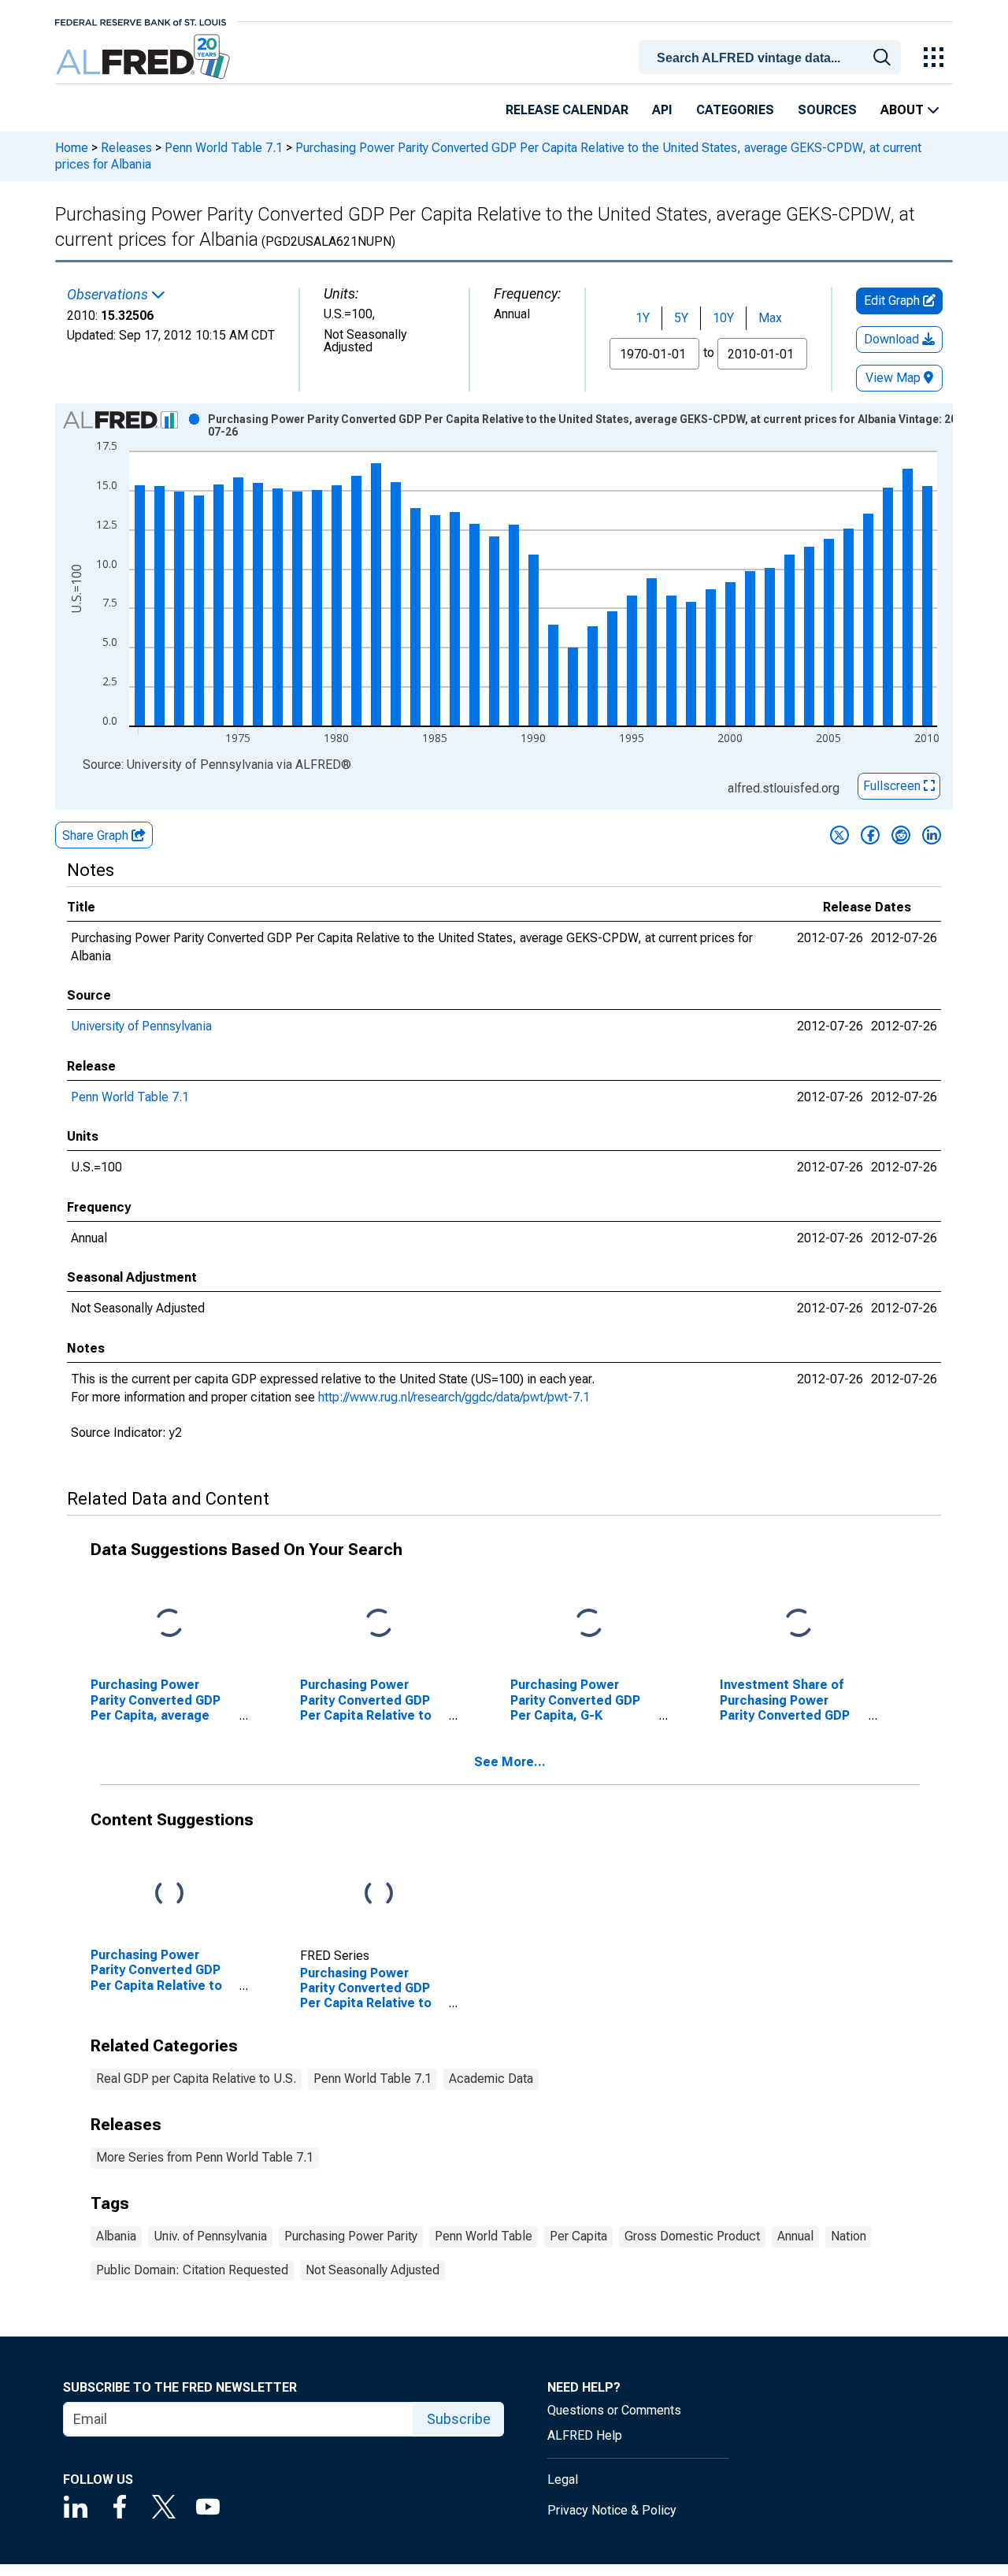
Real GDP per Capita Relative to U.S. (196, 2079)
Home (72, 148)
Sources (827, 110)
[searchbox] (773, 58)
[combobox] (773, 56)
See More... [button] (510, 1762)
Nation (849, 2236)
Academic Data (491, 2079)
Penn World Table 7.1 (224, 148)
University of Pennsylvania (141, 1026)
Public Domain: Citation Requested (192, 2270)
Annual (795, 2236)
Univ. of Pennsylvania (210, 2236)
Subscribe (459, 2419)
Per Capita (578, 2236)
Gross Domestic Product (692, 2236)
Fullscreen (893, 786)
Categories (735, 110)
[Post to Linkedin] (932, 835)
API (662, 110)
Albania (116, 2236)
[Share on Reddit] (901, 835)
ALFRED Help (585, 2435)
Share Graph (97, 835)
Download (893, 339)
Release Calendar (567, 110)
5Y (681, 318)
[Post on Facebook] (870, 835)
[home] (145, 57)
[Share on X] (839, 835)
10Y (723, 318)
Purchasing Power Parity (351, 2236)
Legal (563, 2479)
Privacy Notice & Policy (612, 2510)
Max (770, 318)
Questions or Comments (614, 2410)
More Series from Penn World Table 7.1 (205, 2157)
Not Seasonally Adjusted (372, 2270)
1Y (643, 318)
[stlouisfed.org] (141, 21)
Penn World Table (484, 2236)
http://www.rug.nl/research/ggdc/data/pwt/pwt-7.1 (454, 1397)
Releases (126, 148)
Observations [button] (109, 295)
